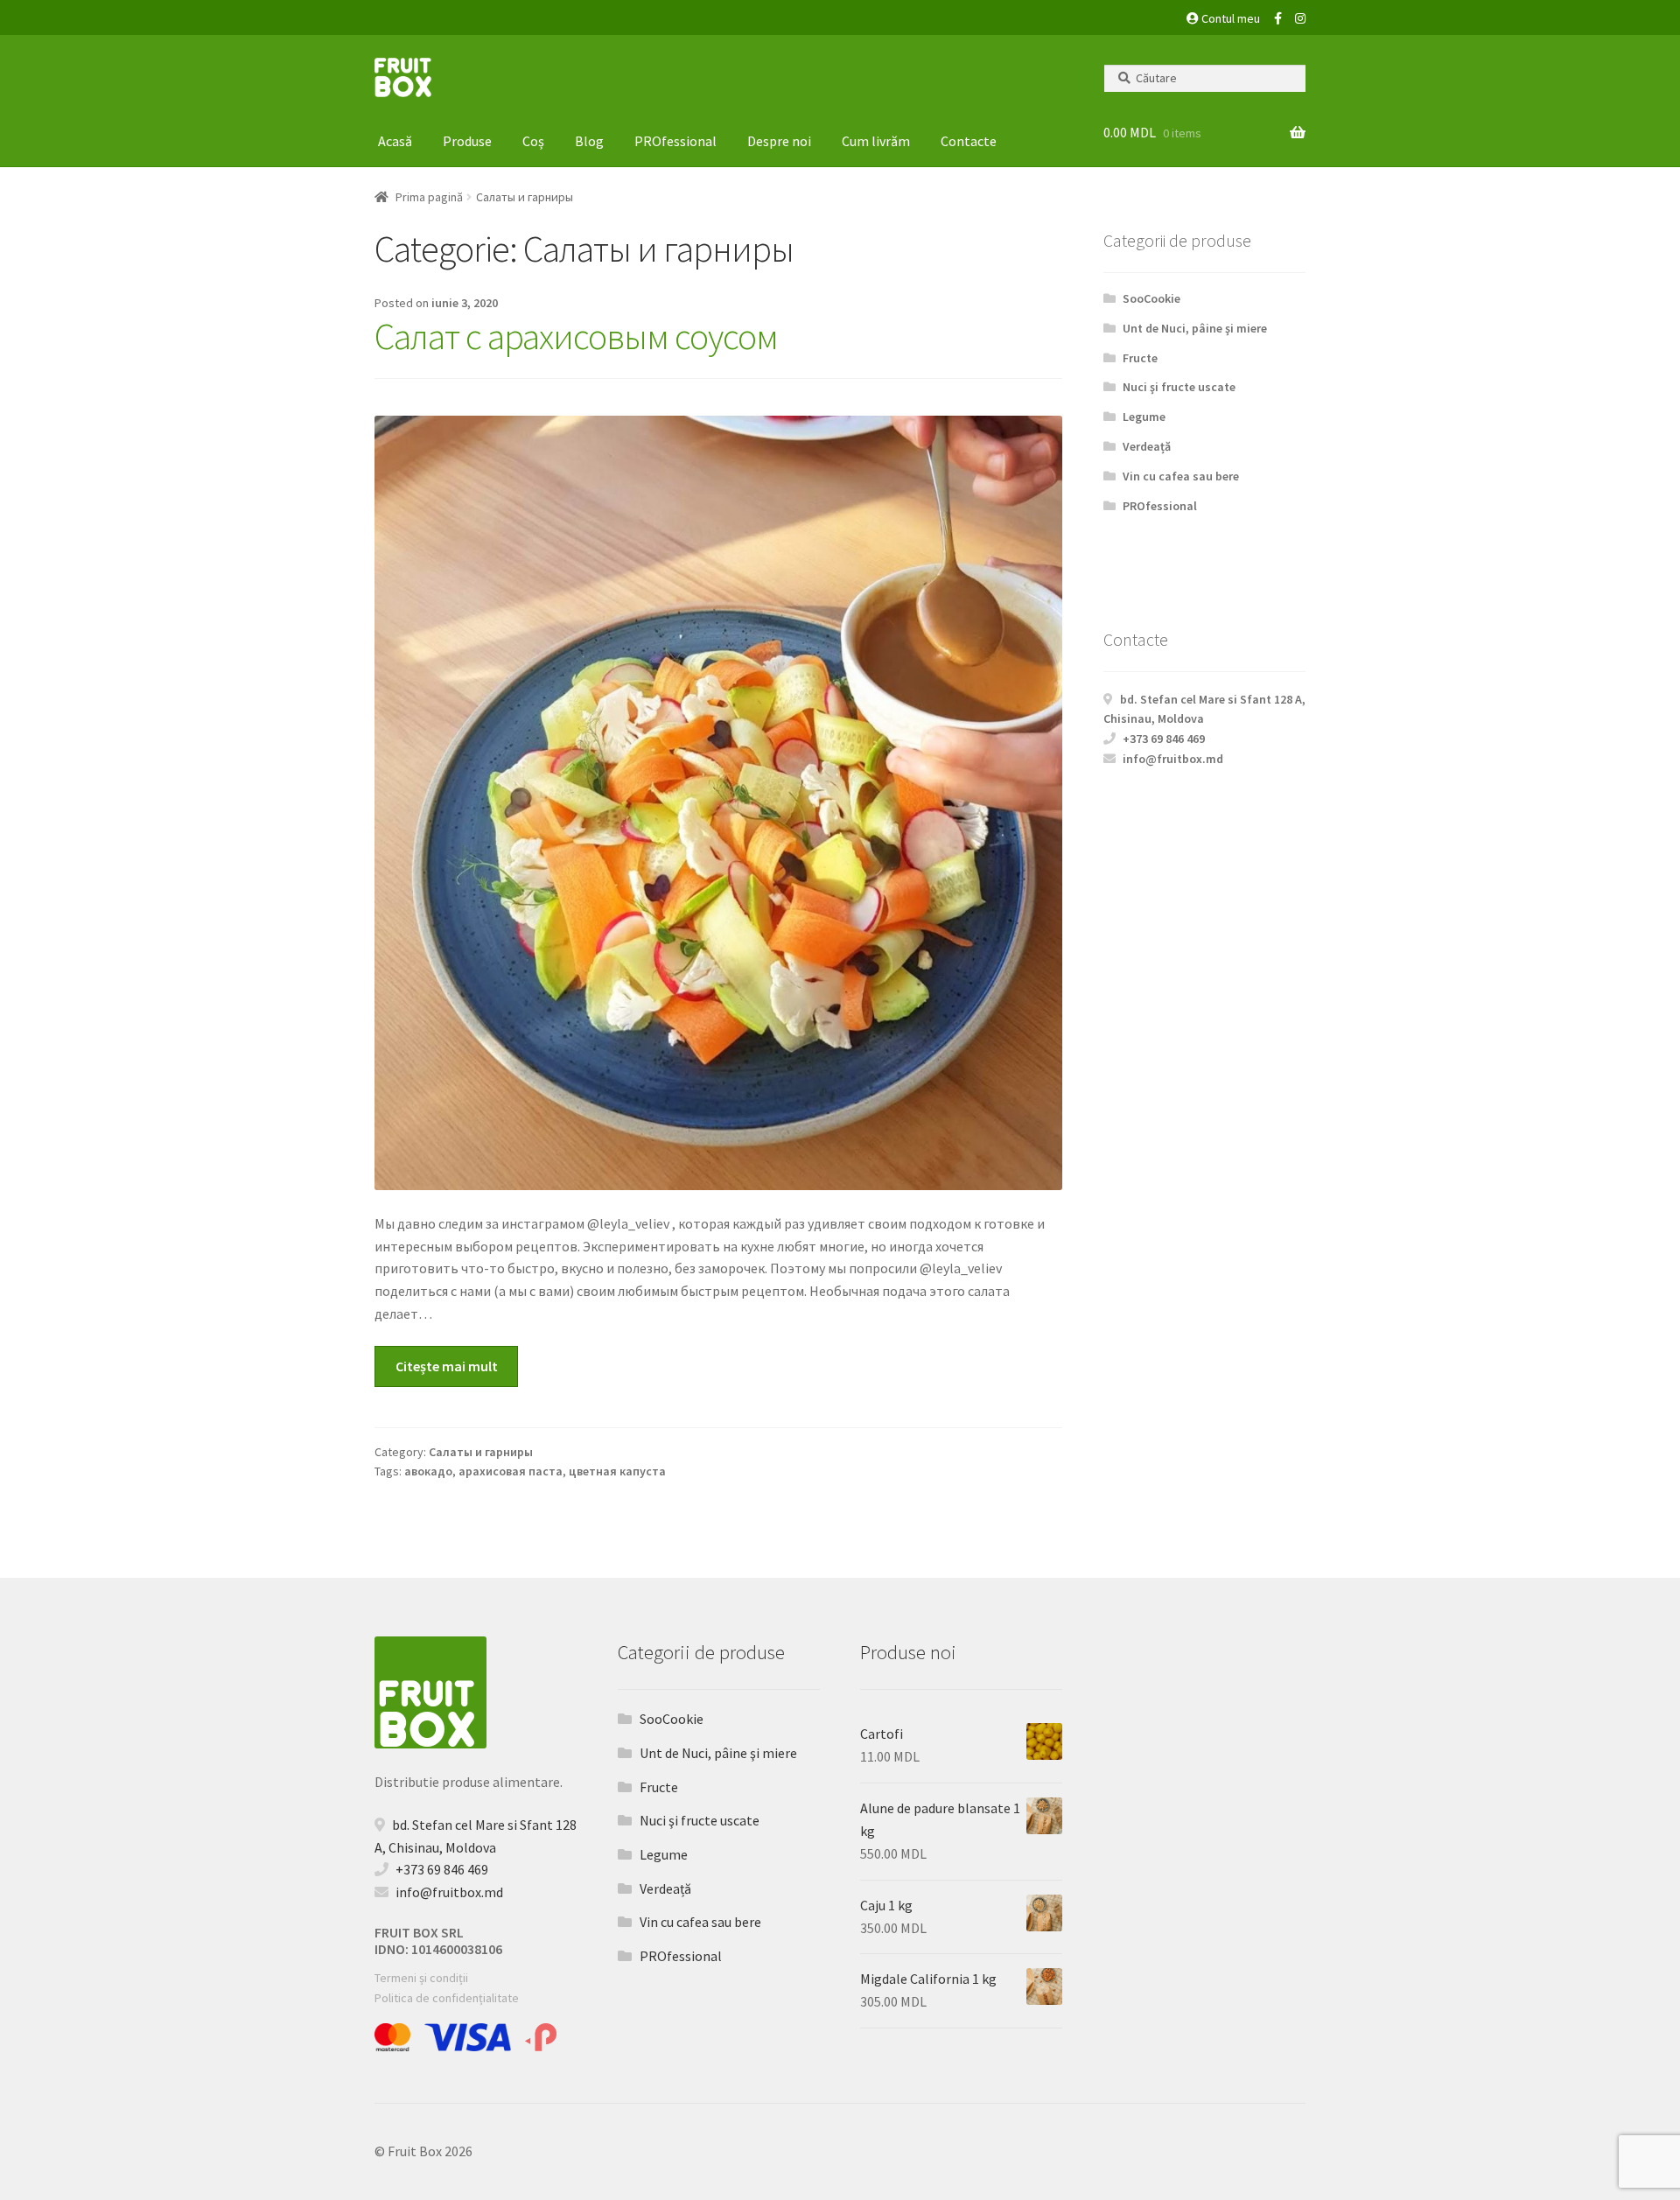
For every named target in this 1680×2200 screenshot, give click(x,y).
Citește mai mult (447, 1366)
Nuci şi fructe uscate (1179, 387)
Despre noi (779, 141)
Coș (533, 141)
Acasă (395, 141)
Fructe (1140, 358)
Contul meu (1229, 18)
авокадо (428, 1471)
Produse (467, 141)
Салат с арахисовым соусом (576, 336)
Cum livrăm (876, 141)
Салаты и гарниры (481, 1452)
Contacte (969, 141)
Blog (589, 141)
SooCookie (1151, 298)
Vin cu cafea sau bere (1181, 476)
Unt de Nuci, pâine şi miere (1195, 328)
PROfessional (675, 141)
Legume (1144, 417)
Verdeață (1147, 446)
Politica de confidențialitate (447, 1998)
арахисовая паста (511, 1471)
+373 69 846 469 (1164, 739)
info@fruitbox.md (1173, 759)
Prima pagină (429, 197)
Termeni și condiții (421, 1978)
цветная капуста (617, 1471)
